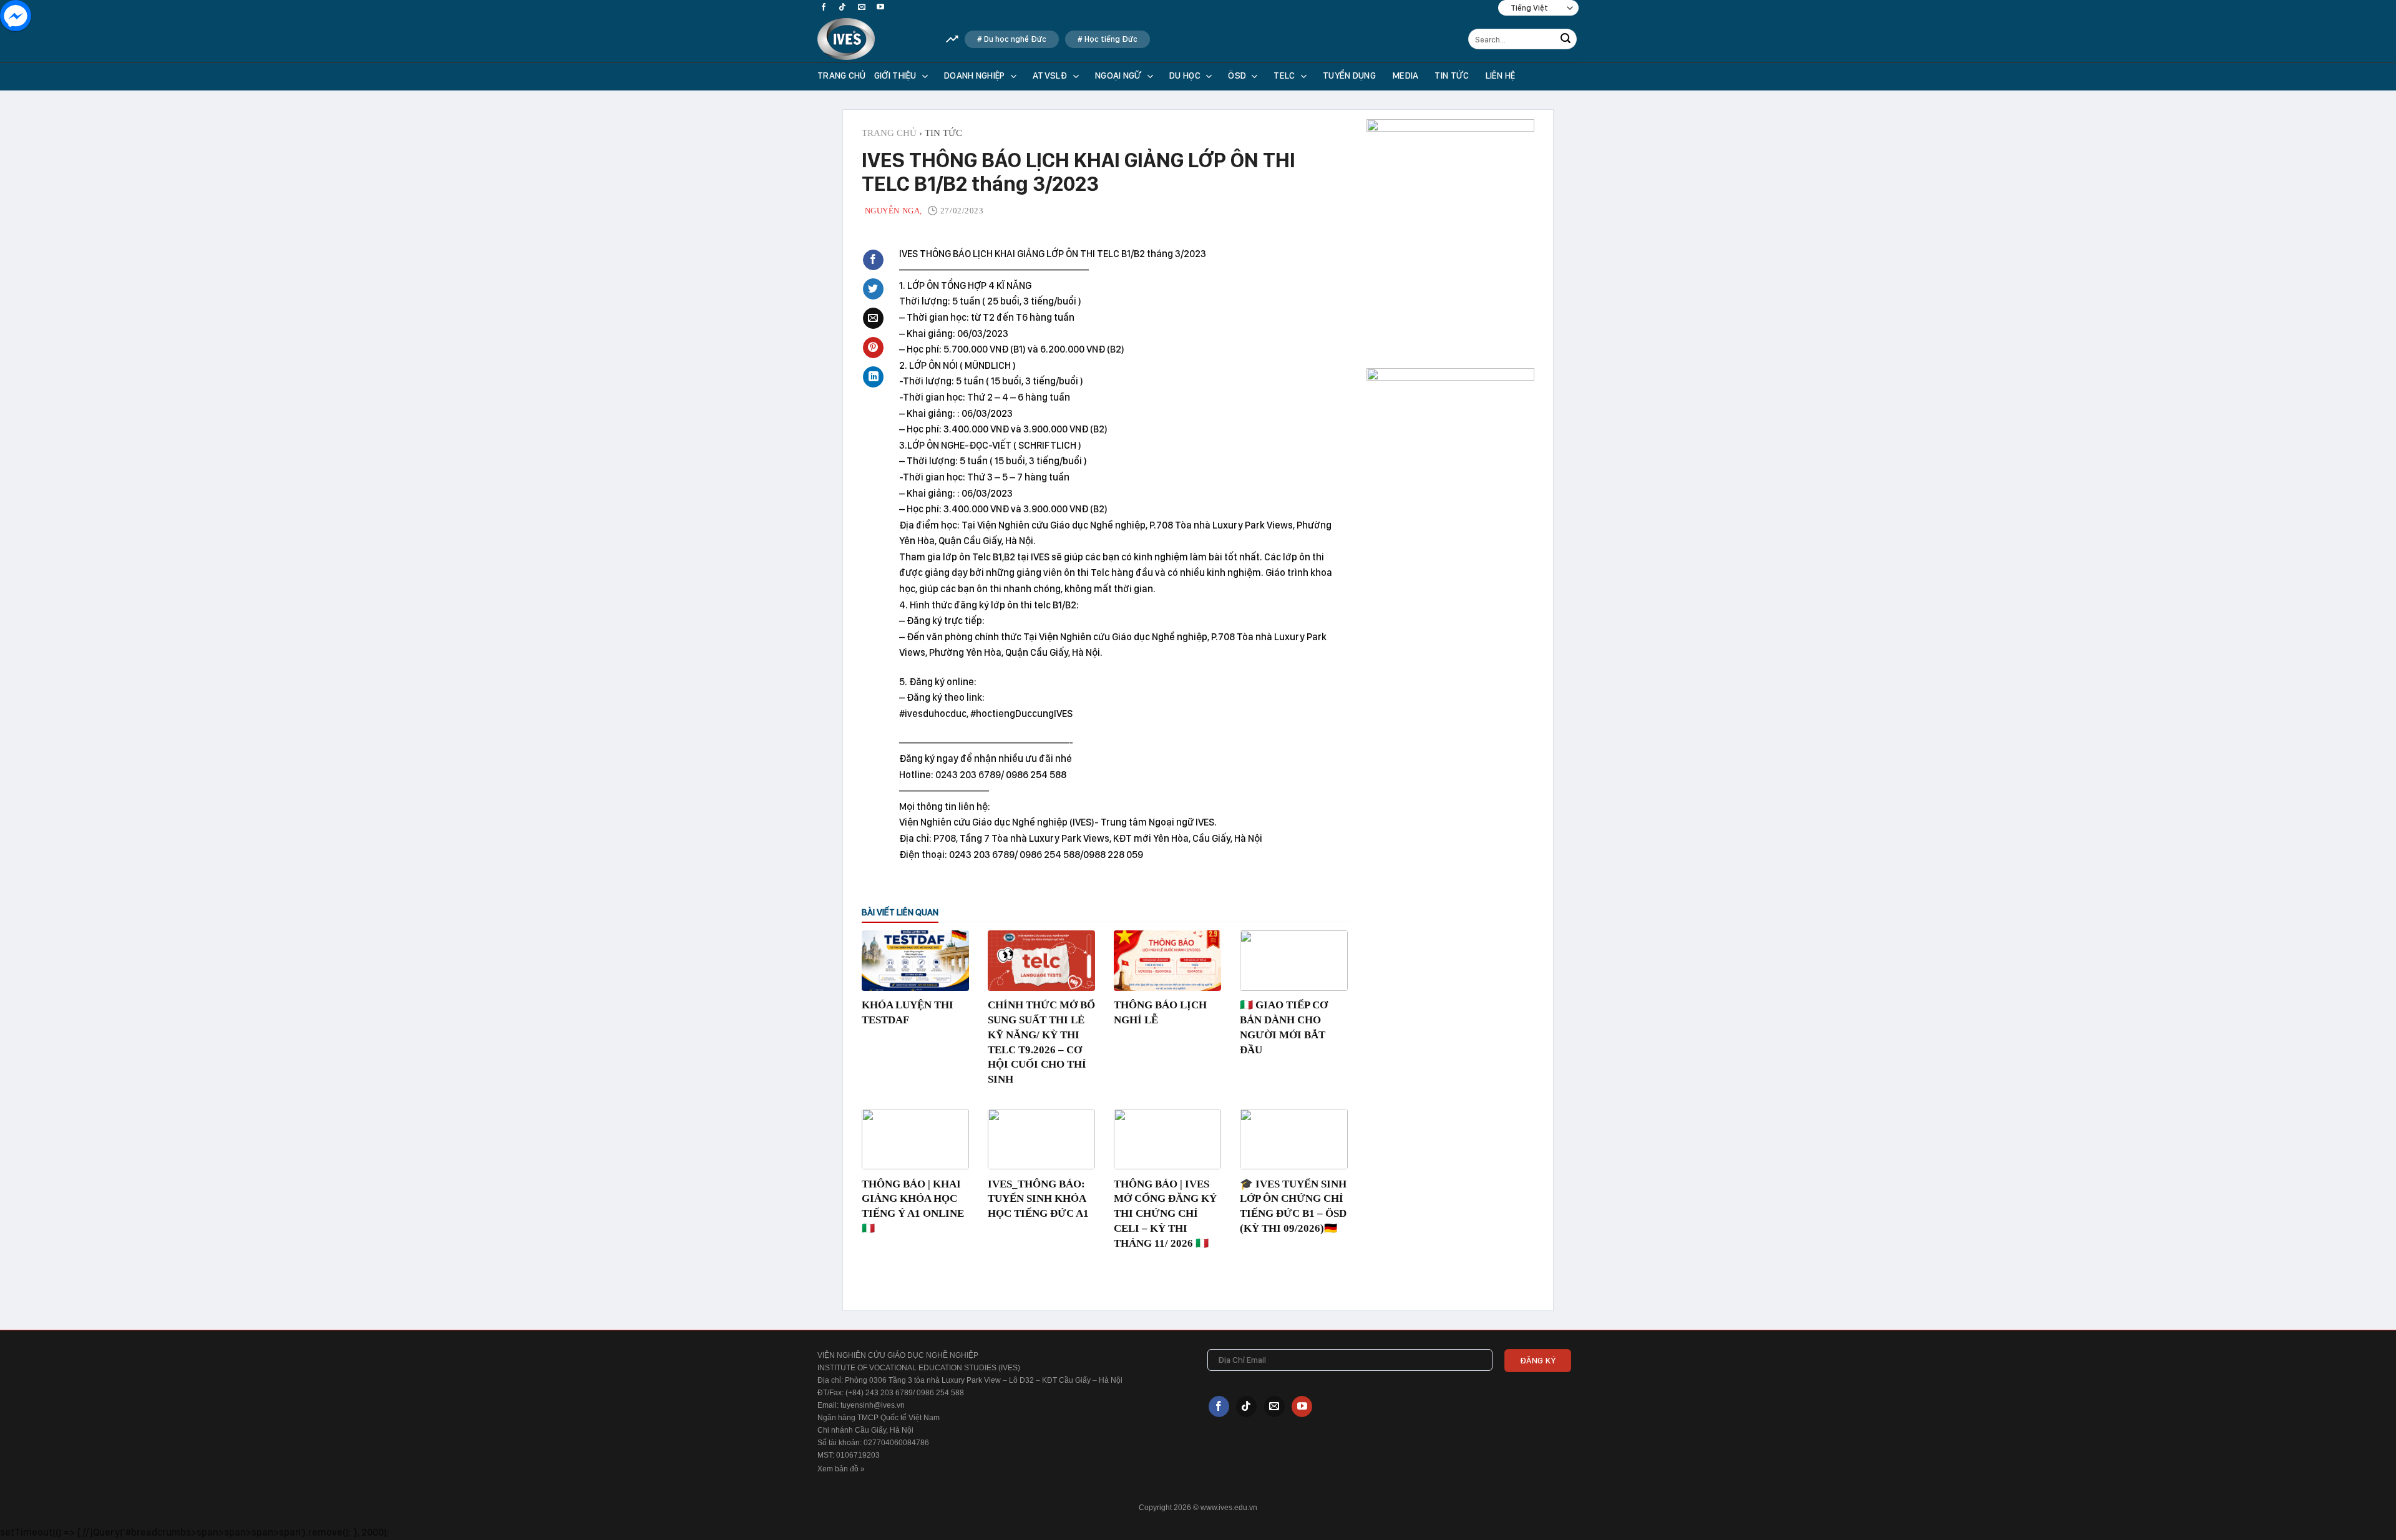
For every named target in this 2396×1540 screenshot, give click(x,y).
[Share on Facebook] (873, 260)
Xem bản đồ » (841, 1469)
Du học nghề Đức (1015, 39)
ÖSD (1237, 76)
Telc (1284, 76)
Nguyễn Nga (893, 211)
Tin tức (1452, 76)
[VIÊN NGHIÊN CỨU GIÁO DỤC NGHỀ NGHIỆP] (872, 39)
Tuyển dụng (1349, 76)
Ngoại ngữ (1118, 76)
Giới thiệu (895, 76)
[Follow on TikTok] (842, 7)
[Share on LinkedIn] (873, 377)
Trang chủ (842, 76)
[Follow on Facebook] (824, 7)
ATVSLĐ (1050, 76)
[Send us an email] (862, 7)
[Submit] (1566, 39)
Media (1405, 76)
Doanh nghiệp (975, 76)
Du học (1185, 76)
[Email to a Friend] (873, 318)
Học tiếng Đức (1111, 39)
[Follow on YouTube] (880, 7)
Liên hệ (1501, 76)
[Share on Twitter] (873, 289)
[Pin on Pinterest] (873, 348)
